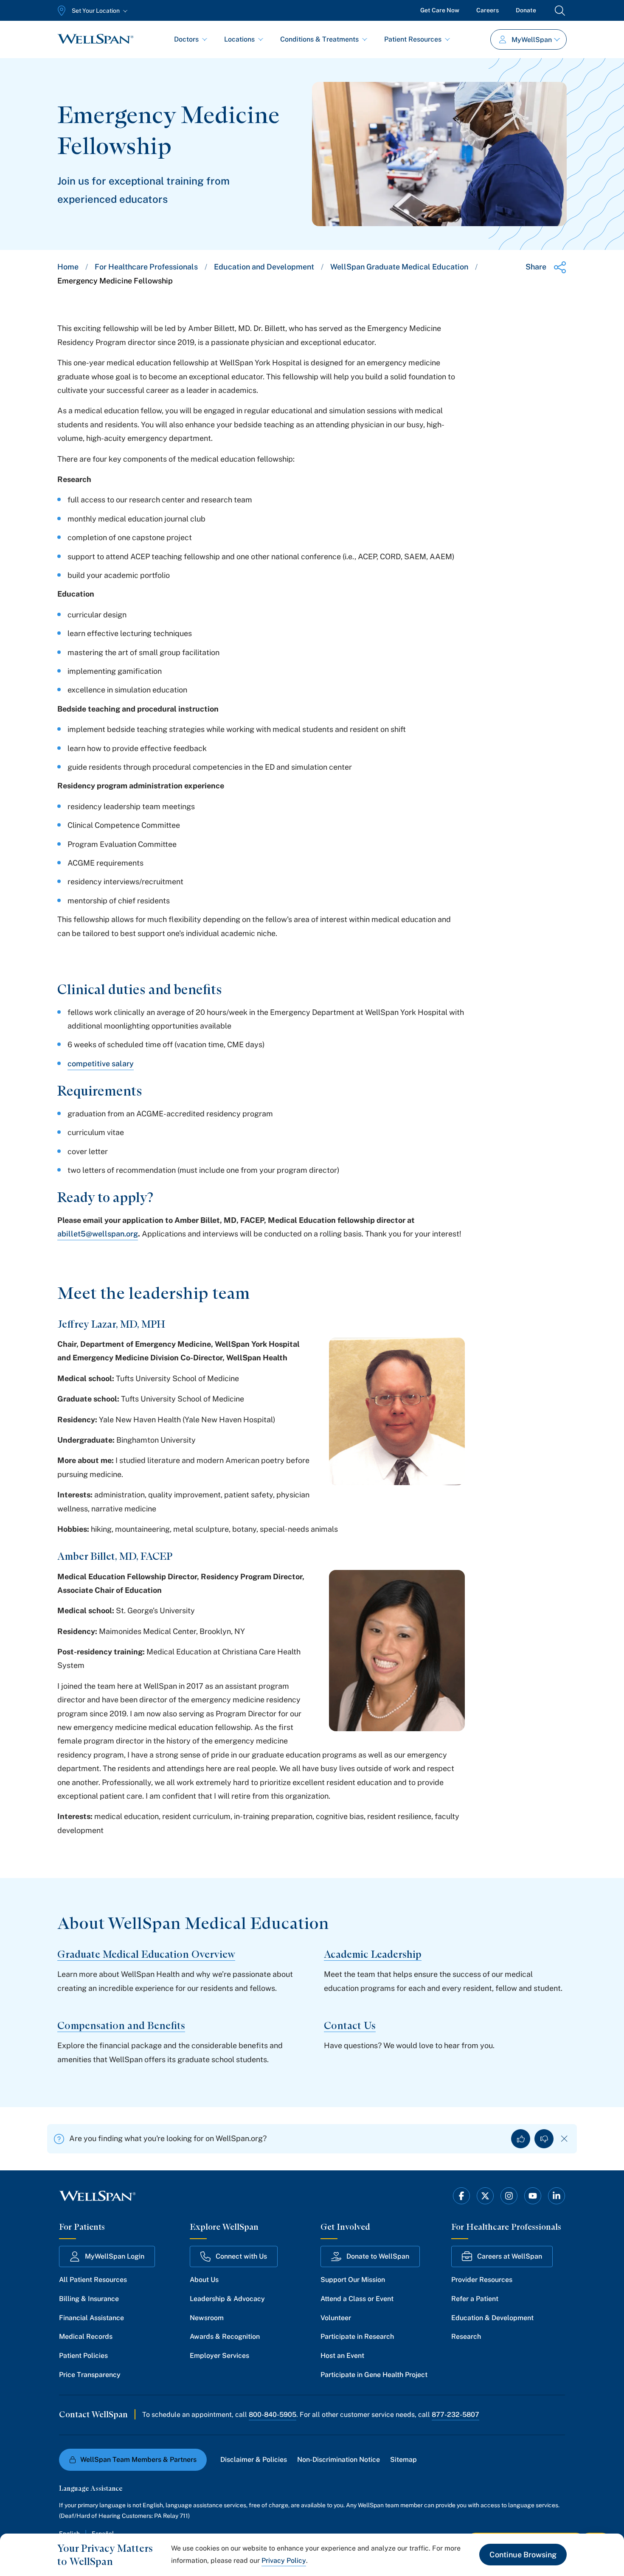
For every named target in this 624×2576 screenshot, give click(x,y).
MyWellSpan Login (115, 2256)
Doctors (186, 39)
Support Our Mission (353, 2280)
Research (466, 2336)
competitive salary (101, 1064)
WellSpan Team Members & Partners (138, 2460)
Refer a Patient (475, 2299)
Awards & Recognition (225, 2336)
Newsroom (207, 2318)
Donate (526, 10)
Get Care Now (440, 10)
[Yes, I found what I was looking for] (521, 2139)
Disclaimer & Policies (254, 2460)
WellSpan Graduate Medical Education (399, 267)
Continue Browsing (523, 2555)
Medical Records (86, 2336)
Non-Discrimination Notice (339, 2460)
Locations (239, 39)
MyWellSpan (532, 40)
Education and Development (264, 267)
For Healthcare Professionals (146, 267)
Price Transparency (90, 2375)
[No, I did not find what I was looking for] (544, 2139)
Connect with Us (241, 2256)
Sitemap (403, 2460)
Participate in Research (357, 2336)
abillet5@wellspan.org (98, 1234)
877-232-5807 (455, 2415)
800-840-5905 (273, 2415)
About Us (204, 2280)
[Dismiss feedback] (564, 2139)
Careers (488, 10)
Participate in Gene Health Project (374, 2375)
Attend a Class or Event (357, 2299)
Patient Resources (413, 39)
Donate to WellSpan (378, 2256)
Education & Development (492, 2318)
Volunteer (336, 2318)
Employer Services (219, 2356)
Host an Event (342, 2356)
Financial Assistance (91, 2318)
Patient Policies (83, 2356)
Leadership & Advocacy (227, 2299)
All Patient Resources (93, 2280)
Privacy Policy (284, 2561)
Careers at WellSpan (510, 2256)
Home (68, 267)
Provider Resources (482, 2280)
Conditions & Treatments (319, 39)
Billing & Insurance (89, 2299)
